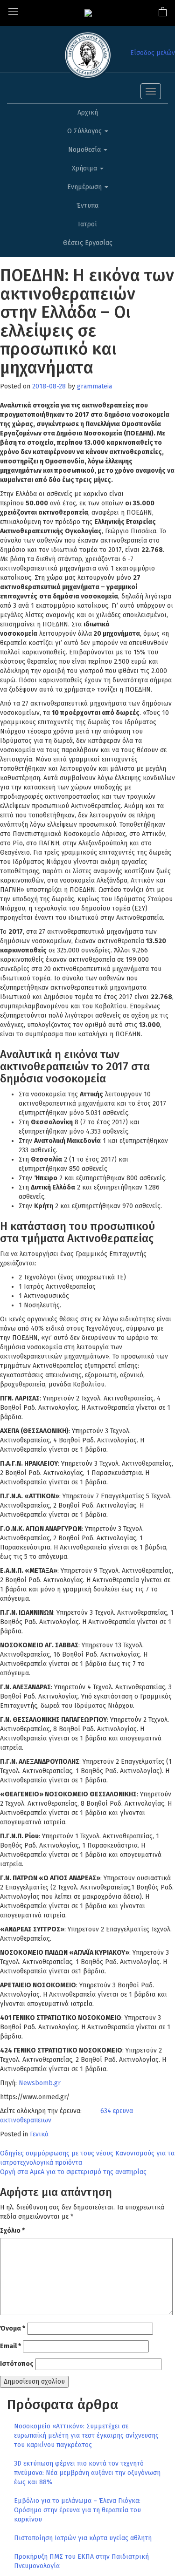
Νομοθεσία (85, 150)
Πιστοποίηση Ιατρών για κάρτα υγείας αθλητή (83, 2538)
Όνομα (13, 2328)
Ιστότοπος (17, 2364)
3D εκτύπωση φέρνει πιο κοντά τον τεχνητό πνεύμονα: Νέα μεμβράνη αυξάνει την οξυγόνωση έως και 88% (87, 2473)
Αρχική (88, 112)
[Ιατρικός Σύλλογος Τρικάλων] (88, 13)
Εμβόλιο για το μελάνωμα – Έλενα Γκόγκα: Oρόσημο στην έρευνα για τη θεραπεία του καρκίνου (77, 2510)
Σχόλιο (12, 2231)
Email (10, 2346)
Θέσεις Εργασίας (88, 243)
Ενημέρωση (85, 187)
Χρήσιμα (85, 168)
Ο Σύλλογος (85, 131)
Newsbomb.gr (40, 2083)
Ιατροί (87, 224)
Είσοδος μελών (153, 53)
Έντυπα (87, 206)
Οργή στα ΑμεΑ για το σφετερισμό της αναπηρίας (73, 2172)
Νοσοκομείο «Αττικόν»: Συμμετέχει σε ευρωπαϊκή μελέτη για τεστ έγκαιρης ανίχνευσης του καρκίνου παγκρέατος (86, 2436)
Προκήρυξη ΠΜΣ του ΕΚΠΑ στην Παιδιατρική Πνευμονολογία (81, 2561)
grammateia (94, 386)
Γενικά (39, 2134)
